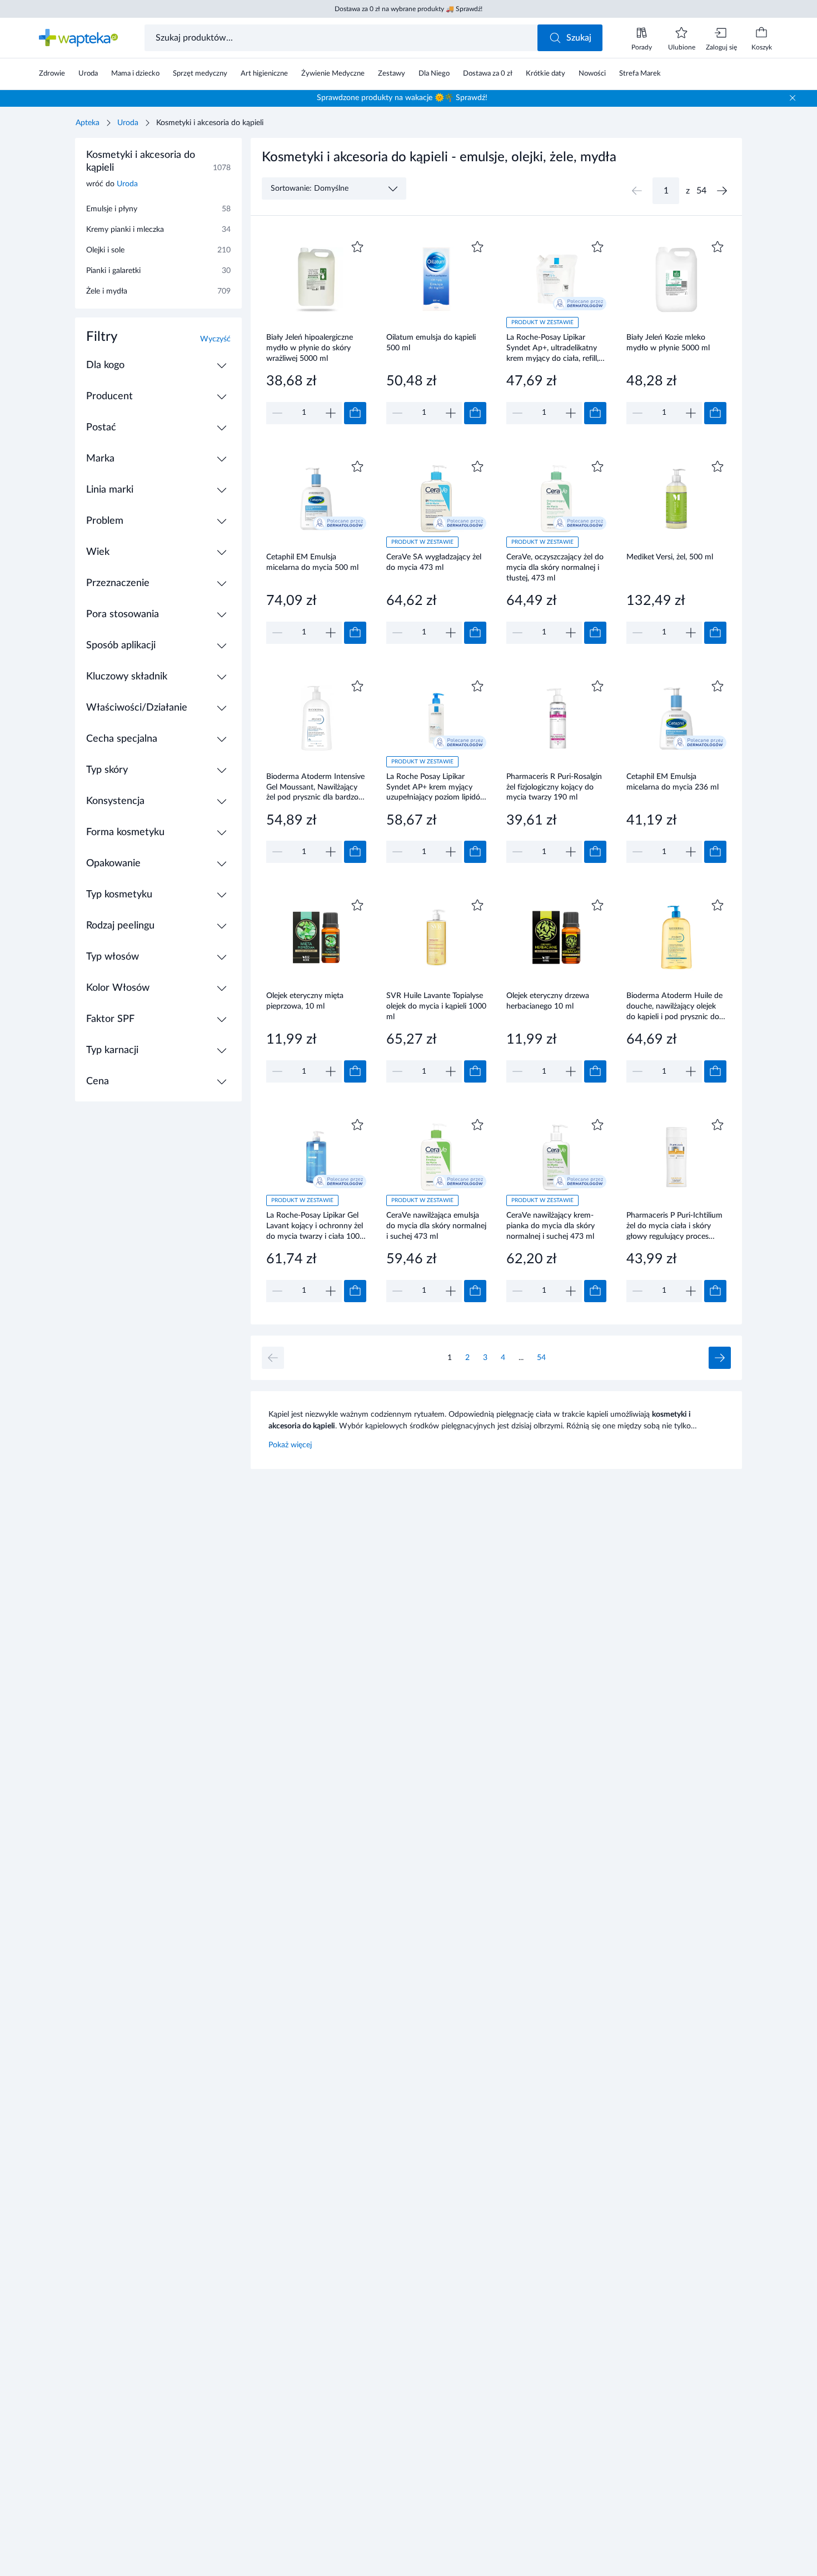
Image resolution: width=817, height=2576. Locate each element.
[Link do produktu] (316, 331)
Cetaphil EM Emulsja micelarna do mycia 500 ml (312, 562)
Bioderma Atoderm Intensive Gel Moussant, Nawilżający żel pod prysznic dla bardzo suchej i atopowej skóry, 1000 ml (315, 787)
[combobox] (342, 38)
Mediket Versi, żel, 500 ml (670, 557)
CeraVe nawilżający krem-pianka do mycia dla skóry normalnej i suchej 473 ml (551, 1226)
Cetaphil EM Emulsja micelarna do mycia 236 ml (672, 782)
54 (541, 1358)
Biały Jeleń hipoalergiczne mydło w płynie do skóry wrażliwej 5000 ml (310, 348)
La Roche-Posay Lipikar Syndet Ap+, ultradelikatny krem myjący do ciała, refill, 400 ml (552, 348)
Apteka (88, 123)
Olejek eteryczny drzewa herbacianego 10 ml (548, 1001)
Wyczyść (215, 339)
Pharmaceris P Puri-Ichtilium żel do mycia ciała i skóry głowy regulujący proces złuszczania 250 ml (674, 1226)
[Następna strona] (722, 191)
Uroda (128, 123)
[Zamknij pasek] (793, 98)
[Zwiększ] (331, 413)
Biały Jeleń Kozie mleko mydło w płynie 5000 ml (668, 343)
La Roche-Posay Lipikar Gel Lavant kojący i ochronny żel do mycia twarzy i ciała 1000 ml (315, 1226)
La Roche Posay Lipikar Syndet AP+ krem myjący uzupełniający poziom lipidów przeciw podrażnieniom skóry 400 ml (436, 787)
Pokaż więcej (290, 1445)
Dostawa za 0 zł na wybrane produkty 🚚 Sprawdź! (409, 9)
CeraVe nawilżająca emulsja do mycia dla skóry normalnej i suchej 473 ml (436, 1226)
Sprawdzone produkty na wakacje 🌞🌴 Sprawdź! (402, 98)
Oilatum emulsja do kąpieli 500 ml (431, 343)
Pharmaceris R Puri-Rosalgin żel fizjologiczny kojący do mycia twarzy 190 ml (554, 787)
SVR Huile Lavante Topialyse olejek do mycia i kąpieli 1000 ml (436, 1006)
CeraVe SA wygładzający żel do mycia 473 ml (434, 562)
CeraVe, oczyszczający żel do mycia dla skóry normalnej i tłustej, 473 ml (555, 567)
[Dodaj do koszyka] (355, 413)
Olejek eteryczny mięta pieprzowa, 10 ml (305, 1001)
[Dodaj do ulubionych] (357, 247)
